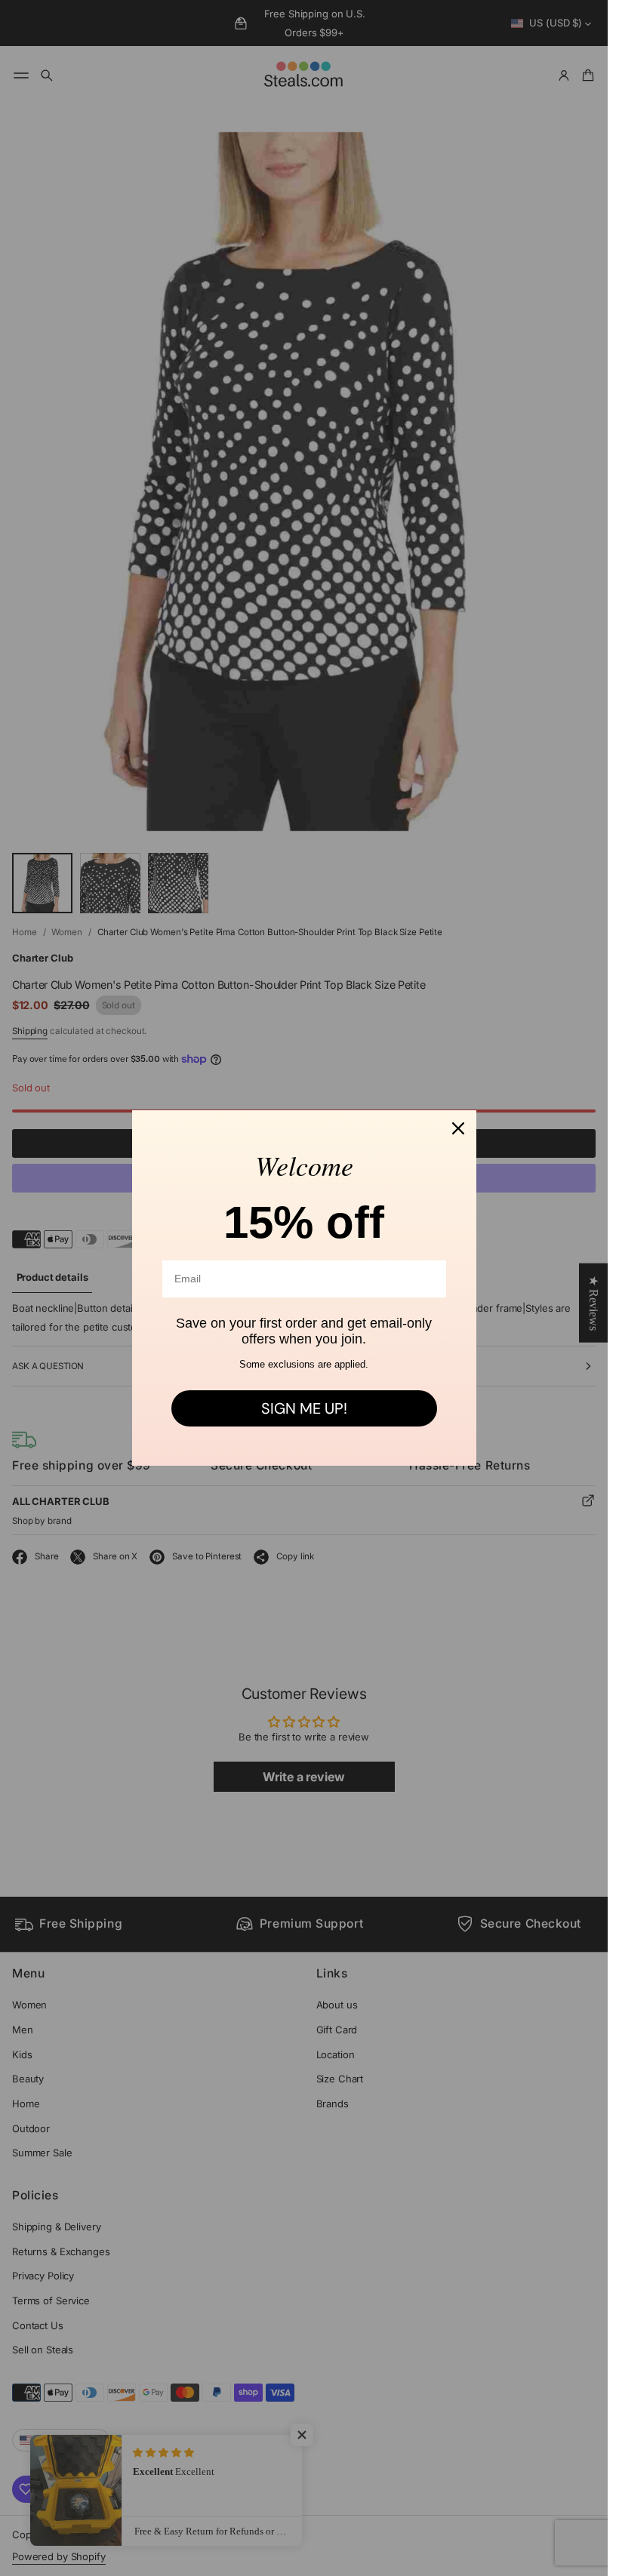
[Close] (458, 1128)
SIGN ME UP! (304, 1408)
